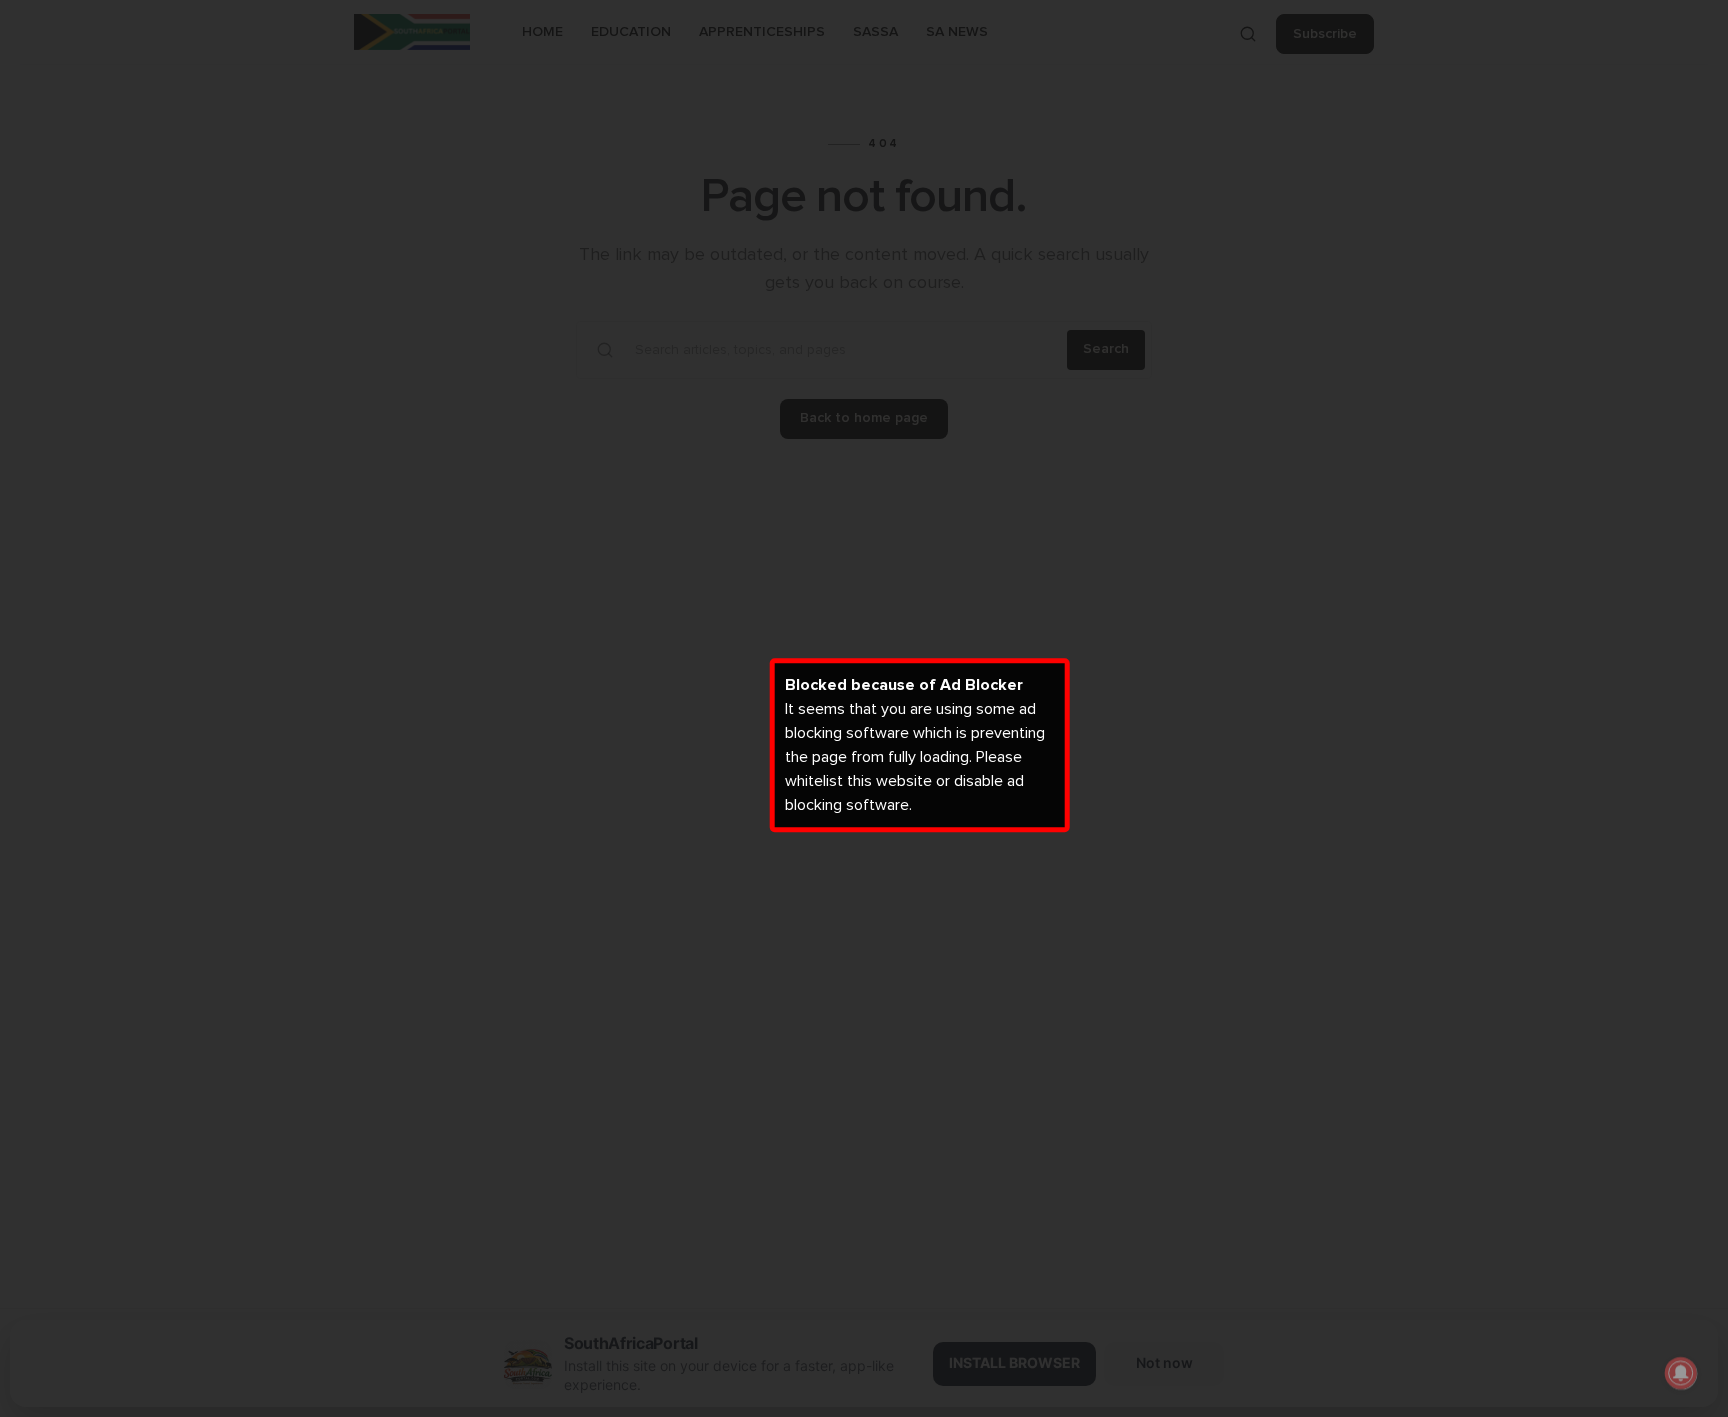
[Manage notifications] (1681, 1373)
